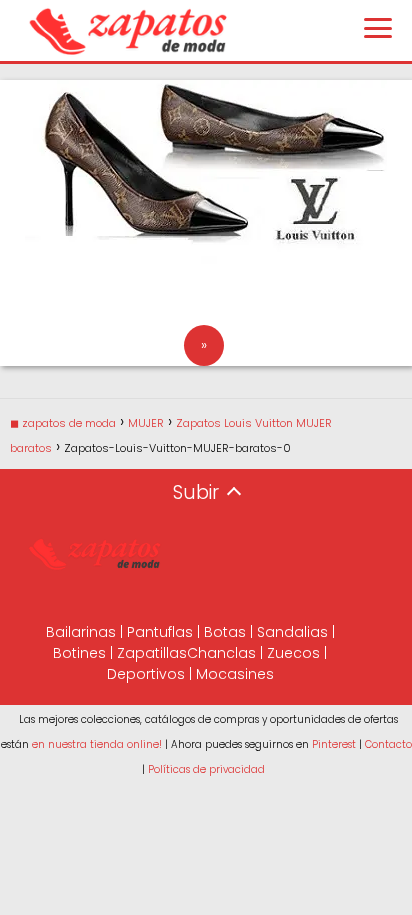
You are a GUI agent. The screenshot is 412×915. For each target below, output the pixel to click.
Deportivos (146, 674)
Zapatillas (152, 653)
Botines (79, 653)
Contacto (388, 744)
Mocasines (235, 674)
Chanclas (221, 653)
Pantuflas (160, 632)
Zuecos (293, 653)
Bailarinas (81, 632)
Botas (225, 632)
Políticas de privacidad (206, 769)
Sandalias (292, 632)
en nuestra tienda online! (97, 744)
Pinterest (334, 744)
